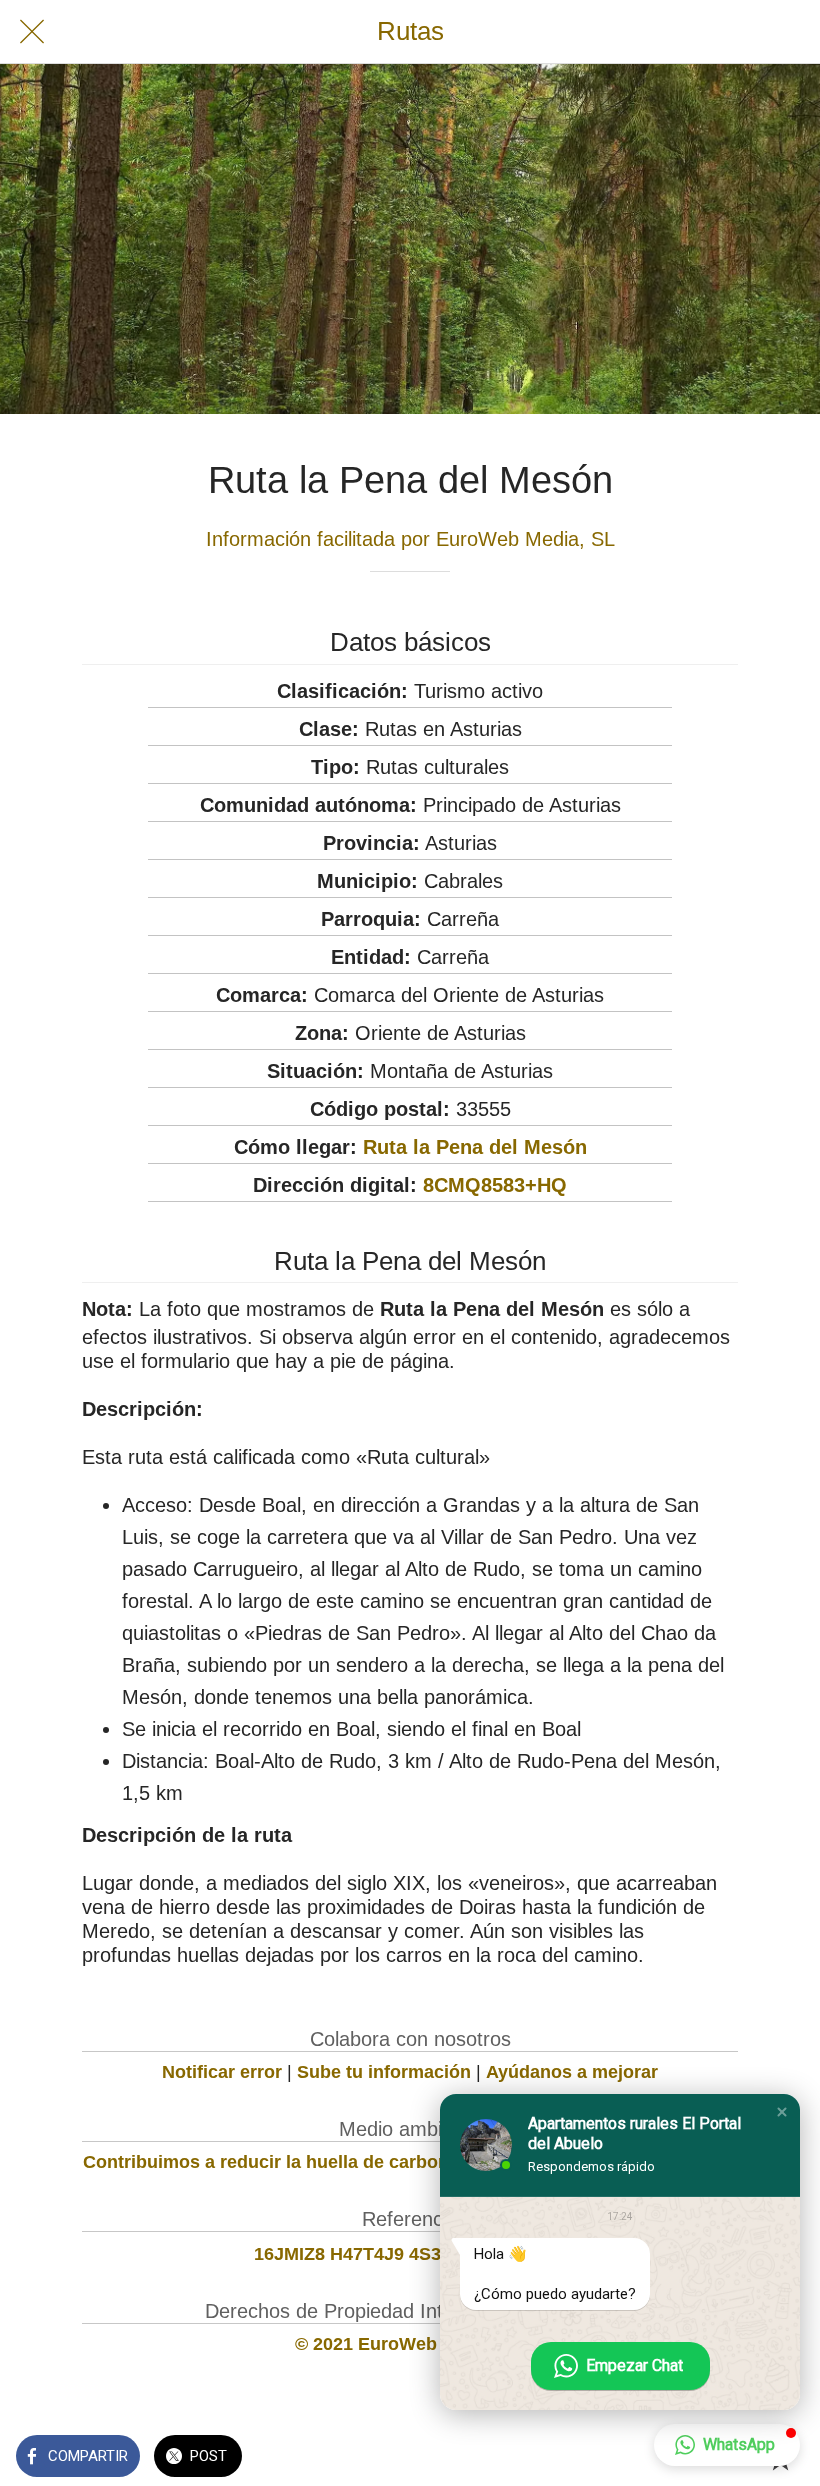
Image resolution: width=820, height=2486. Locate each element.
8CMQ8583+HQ (495, 1185)
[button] (782, 2112)
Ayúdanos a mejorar (572, 2072)
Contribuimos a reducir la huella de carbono (271, 2162)
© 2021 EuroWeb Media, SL (410, 2344)
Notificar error (222, 2072)
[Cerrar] (32, 32)
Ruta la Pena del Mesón (475, 1147)
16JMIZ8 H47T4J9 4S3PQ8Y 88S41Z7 (410, 2254)
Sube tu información (384, 2072)
